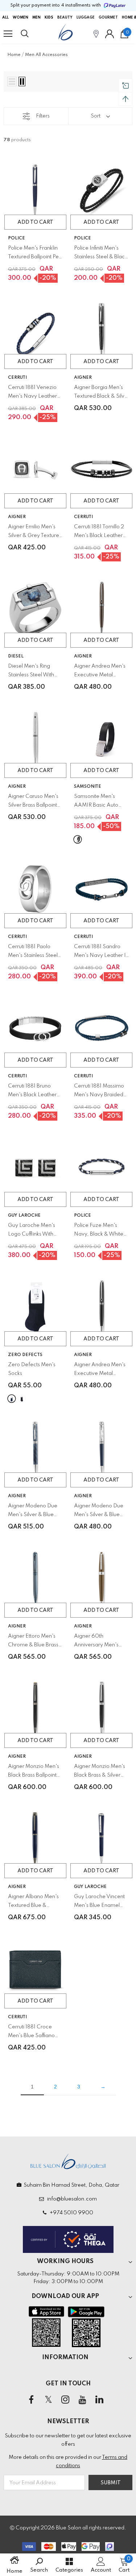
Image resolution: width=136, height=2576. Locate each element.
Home (14, 55)
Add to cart (35, 222)
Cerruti (17, 378)
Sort (96, 116)
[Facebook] (31, 2400)
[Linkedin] (99, 2400)
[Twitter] (48, 2400)
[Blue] (12, 1399)
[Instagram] (65, 2400)
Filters (43, 116)
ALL (5, 17)
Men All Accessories (46, 55)
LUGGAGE (86, 17)
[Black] (78, 839)
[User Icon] (110, 34)
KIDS (49, 17)
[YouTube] (82, 2400)
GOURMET (108, 17)
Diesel (16, 656)
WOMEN (20, 17)
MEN (36, 17)
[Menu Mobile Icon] (8, 34)
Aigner (83, 378)
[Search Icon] (32, 34)
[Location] (96, 34)
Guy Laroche (24, 1216)
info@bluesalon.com (71, 2199)
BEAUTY (65, 17)
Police (17, 238)
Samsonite (88, 787)
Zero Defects (25, 1355)
